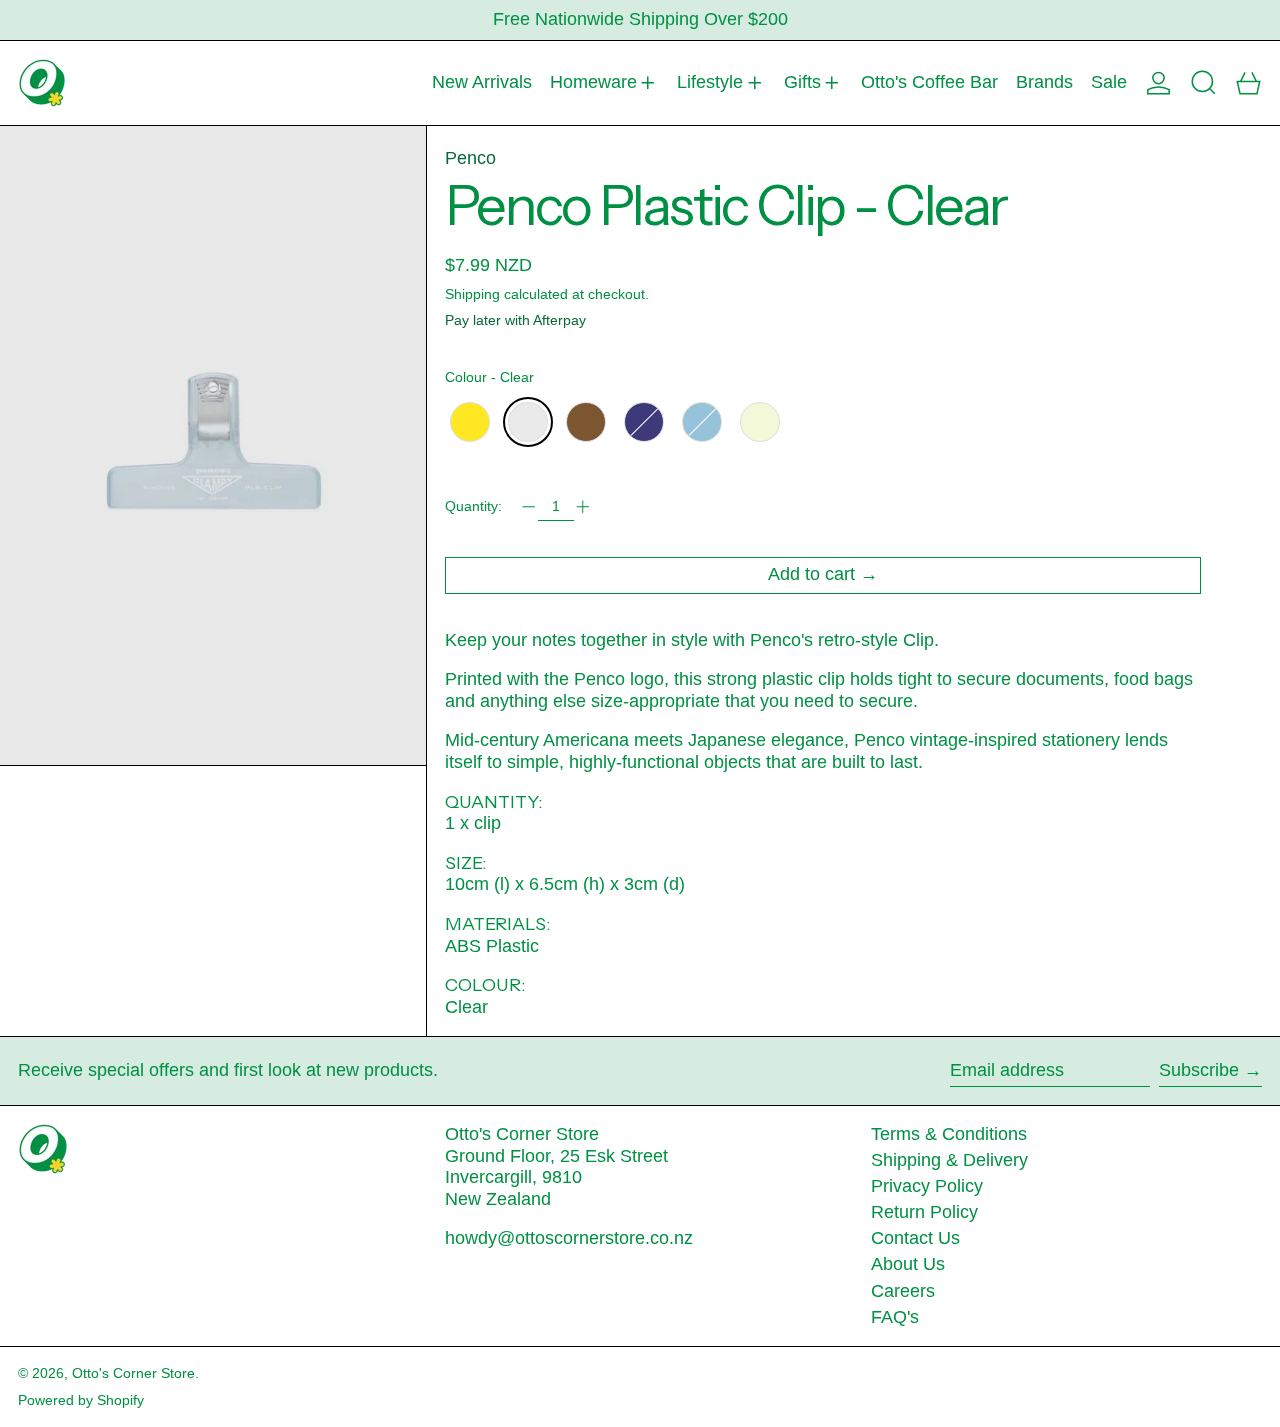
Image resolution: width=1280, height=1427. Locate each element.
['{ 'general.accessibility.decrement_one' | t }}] (529, 507)
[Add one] (583, 507)
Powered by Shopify (81, 1400)
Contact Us (915, 1238)
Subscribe (1199, 1070)
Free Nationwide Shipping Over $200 (640, 19)
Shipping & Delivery (949, 1160)
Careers (903, 1291)
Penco (470, 158)
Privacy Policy (927, 1186)
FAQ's (895, 1317)
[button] (1203, 83)
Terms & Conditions (949, 1134)
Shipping (472, 294)
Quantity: (473, 506)
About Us (908, 1264)
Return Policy (924, 1212)
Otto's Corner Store (133, 1373)
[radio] (470, 422)
